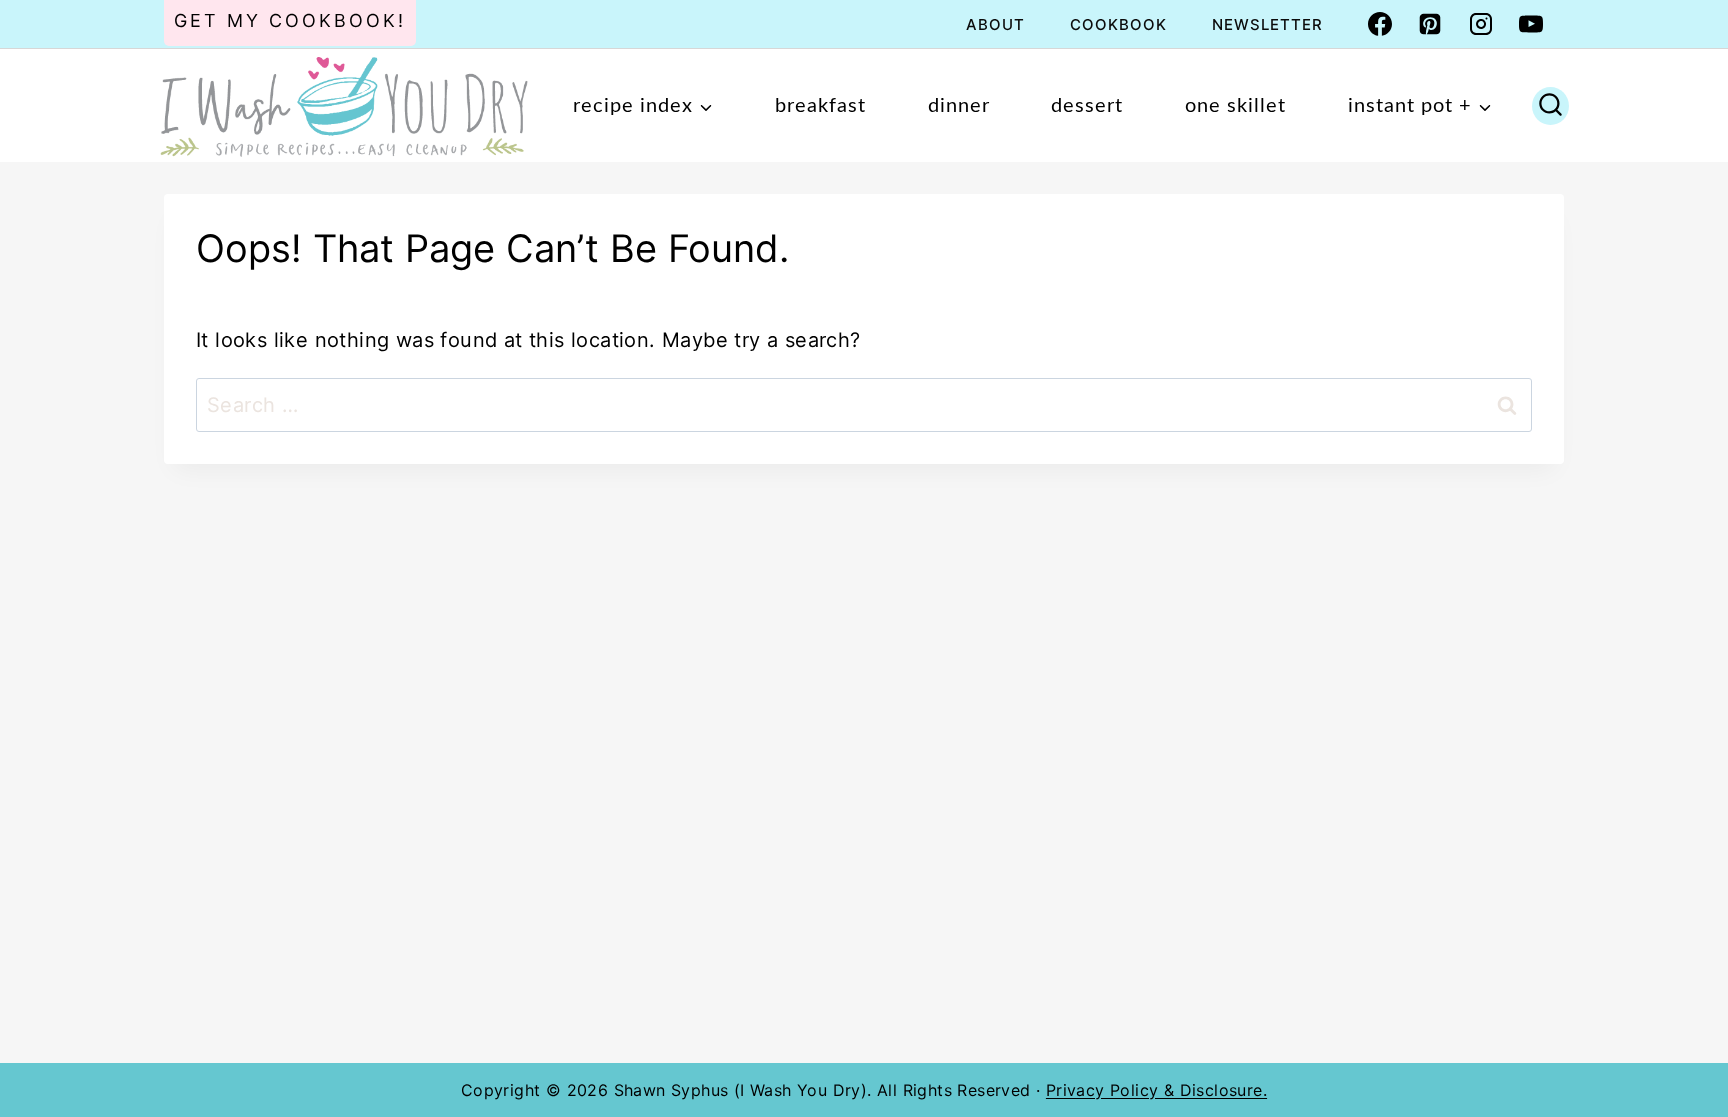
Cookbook (1118, 24)
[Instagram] (1481, 24)
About (995, 24)
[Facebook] (1380, 24)
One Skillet (1235, 106)
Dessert (1087, 106)
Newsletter (1267, 24)
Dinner (959, 106)
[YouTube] (1531, 24)
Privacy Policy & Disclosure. (1156, 1090)
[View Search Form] (1550, 106)
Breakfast (820, 106)
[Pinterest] (1430, 24)
